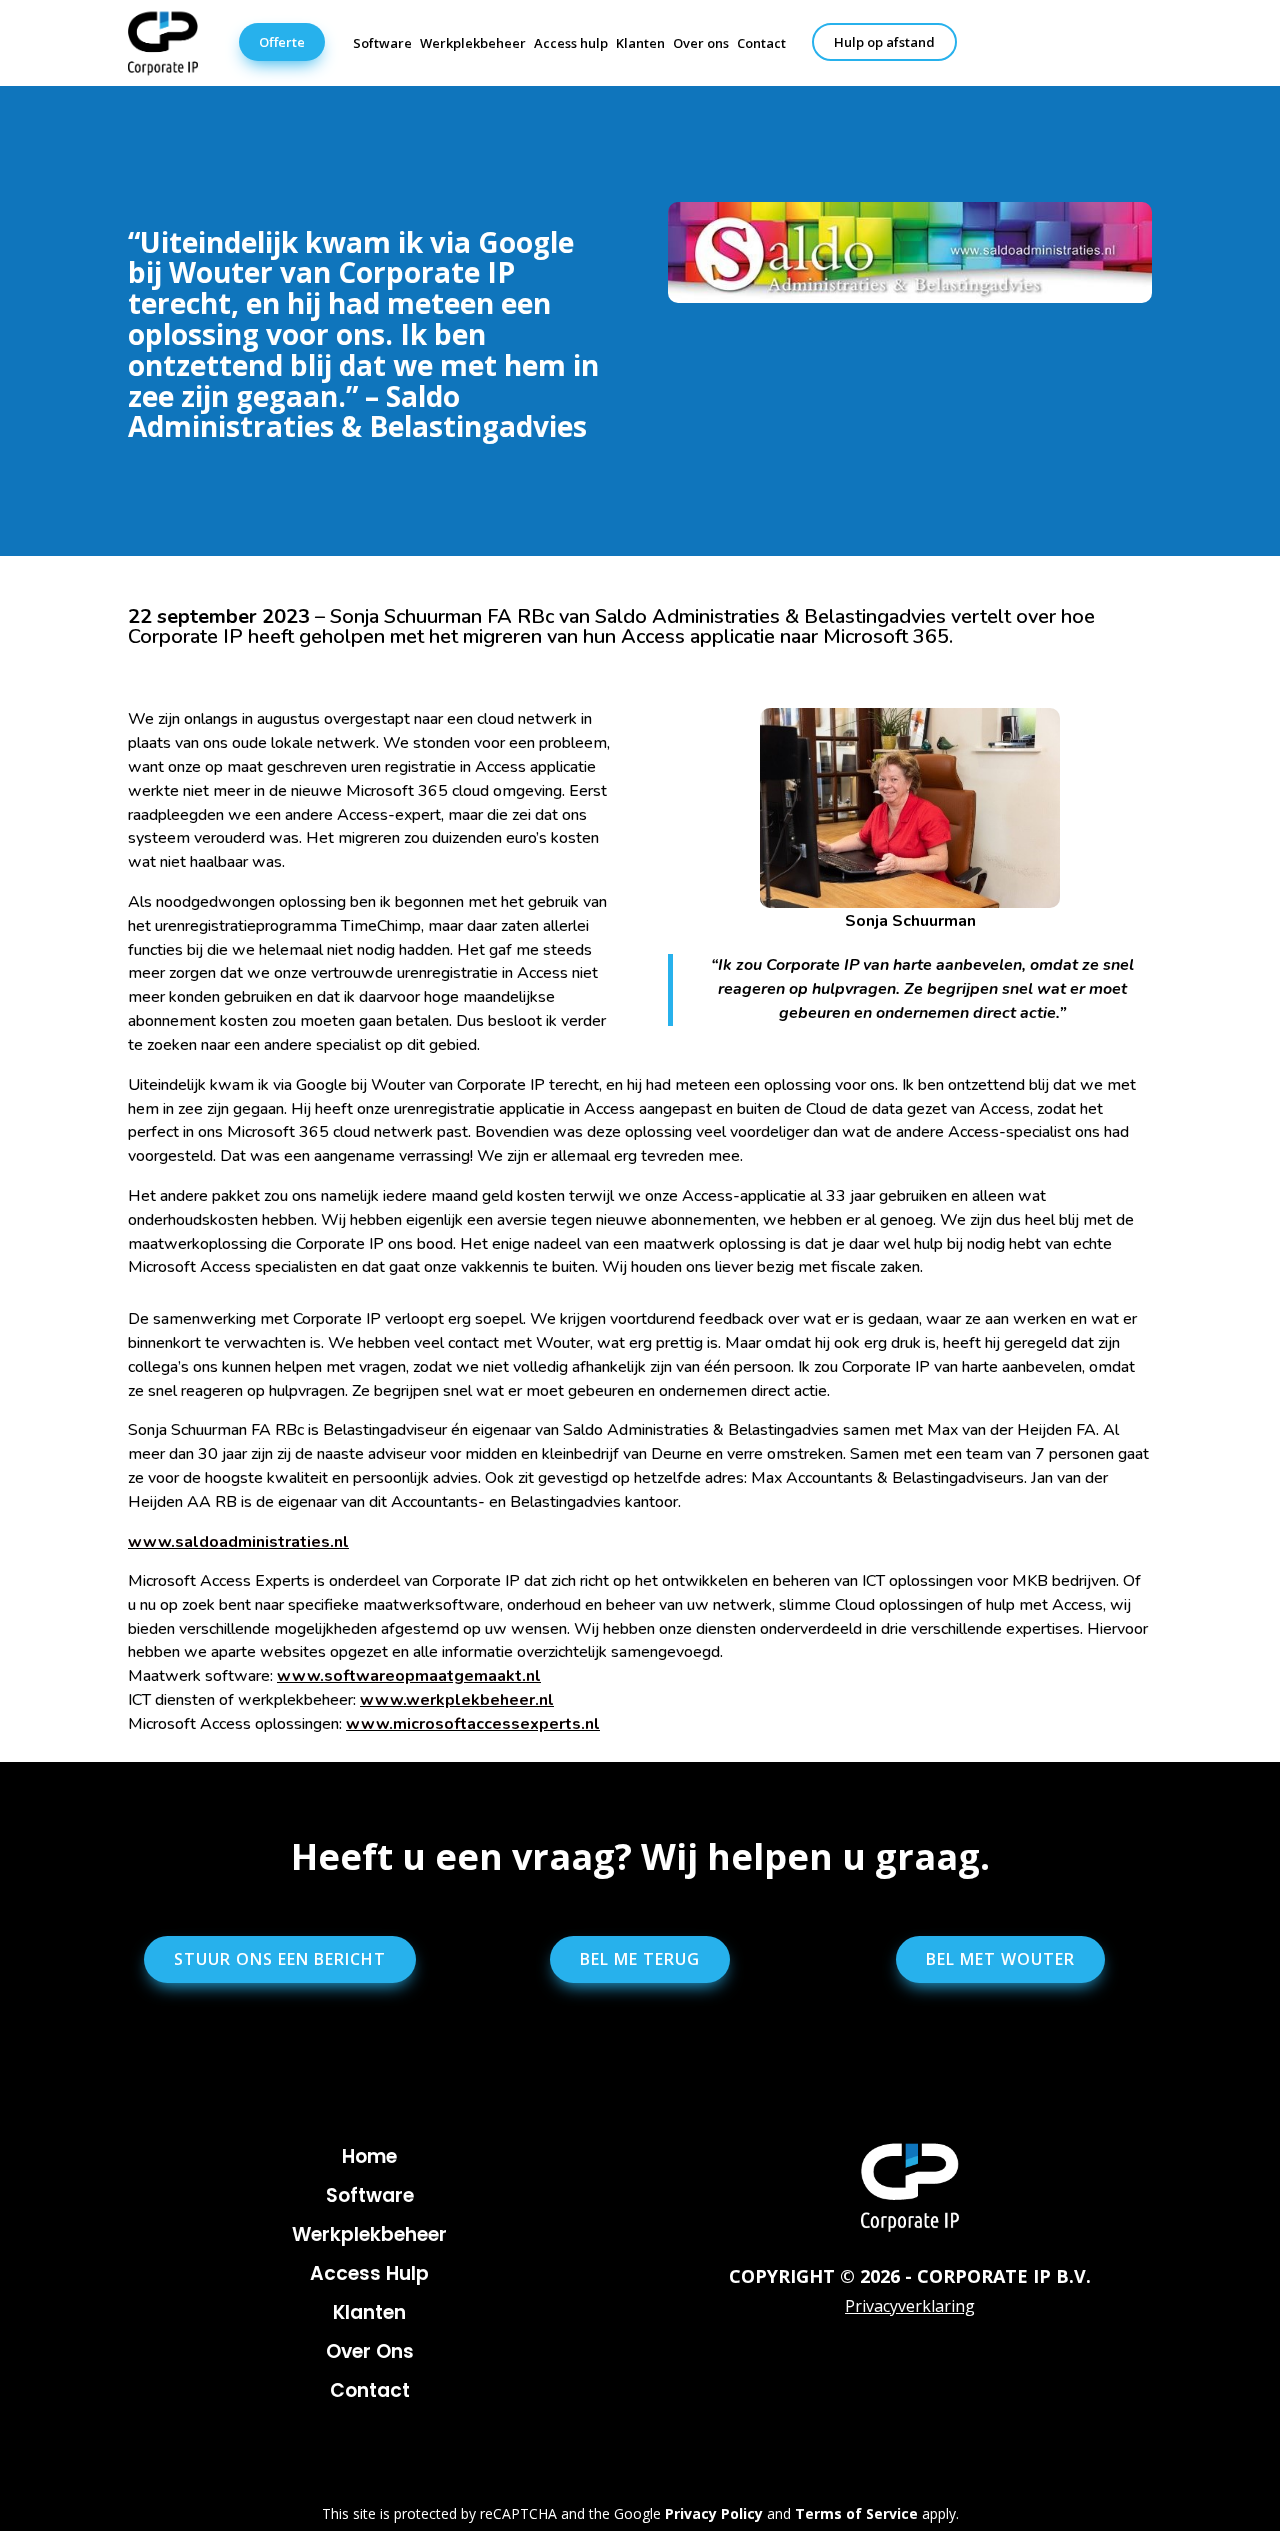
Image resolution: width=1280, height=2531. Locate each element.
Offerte (282, 42)
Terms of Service (856, 2513)
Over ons (701, 43)
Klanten (640, 43)
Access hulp (571, 43)
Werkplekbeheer (473, 43)
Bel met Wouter (1000, 1959)
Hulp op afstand (884, 42)
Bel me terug (640, 1959)
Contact (761, 43)
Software (382, 43)
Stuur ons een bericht (280, 1959)
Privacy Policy (714, 2513)
